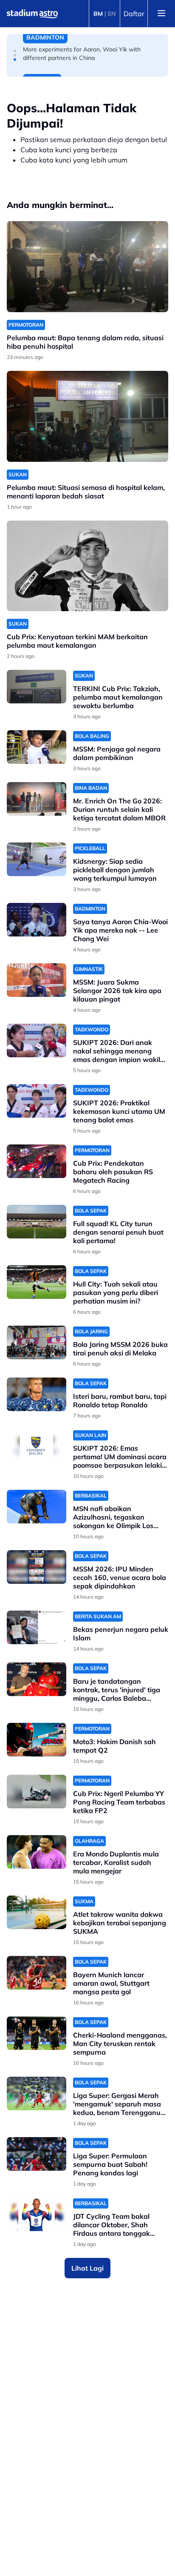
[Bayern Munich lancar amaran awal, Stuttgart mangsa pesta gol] (37, 1973)
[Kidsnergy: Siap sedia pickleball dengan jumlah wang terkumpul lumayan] (37, 859)
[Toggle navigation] (161, 14)
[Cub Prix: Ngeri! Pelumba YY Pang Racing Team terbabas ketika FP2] (37, 1792)
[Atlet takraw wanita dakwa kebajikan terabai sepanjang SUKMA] (37, 1912)
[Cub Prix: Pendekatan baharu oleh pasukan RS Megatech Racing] (37, 1161)
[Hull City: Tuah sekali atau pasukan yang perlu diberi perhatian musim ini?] (37, 1282)
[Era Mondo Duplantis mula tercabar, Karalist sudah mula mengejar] (37, 1852)
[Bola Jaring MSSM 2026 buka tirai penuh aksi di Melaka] (37, 1342)
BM (98, 14)
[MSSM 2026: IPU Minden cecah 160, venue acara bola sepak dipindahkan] (37, 1567)
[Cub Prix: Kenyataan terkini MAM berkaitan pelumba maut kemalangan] (87, 566)
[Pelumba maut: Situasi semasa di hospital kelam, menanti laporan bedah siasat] (87, 416)
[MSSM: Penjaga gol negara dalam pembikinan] (37, 747)
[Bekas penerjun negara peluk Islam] (37, 1627)
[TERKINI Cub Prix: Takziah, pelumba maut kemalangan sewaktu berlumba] (37, 687)
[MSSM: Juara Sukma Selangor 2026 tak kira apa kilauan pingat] (37, 980)
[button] (15, 51)
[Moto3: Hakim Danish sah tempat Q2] (37, 1740)
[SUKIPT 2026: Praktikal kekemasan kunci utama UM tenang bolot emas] (37, 1101)
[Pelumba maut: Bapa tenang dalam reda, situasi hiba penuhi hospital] (87, 267)
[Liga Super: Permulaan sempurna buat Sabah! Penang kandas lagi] (37, 2154)
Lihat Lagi (87, 2268)
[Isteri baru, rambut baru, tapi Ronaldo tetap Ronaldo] (37, 1394)
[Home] (32, 14)
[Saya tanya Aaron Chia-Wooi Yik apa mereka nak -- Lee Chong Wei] (37, 920)
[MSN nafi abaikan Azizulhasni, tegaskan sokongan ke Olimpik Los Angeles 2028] (37, 1507)
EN (112, 14)
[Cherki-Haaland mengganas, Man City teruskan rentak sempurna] (37, 2033)
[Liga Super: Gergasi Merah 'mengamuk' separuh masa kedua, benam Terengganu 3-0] (37, 2094)
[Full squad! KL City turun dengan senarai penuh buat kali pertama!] (37, 1222)
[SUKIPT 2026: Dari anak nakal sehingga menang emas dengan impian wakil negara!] (37, 1040)
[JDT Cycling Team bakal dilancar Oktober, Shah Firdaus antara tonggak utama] (37, 2214)
